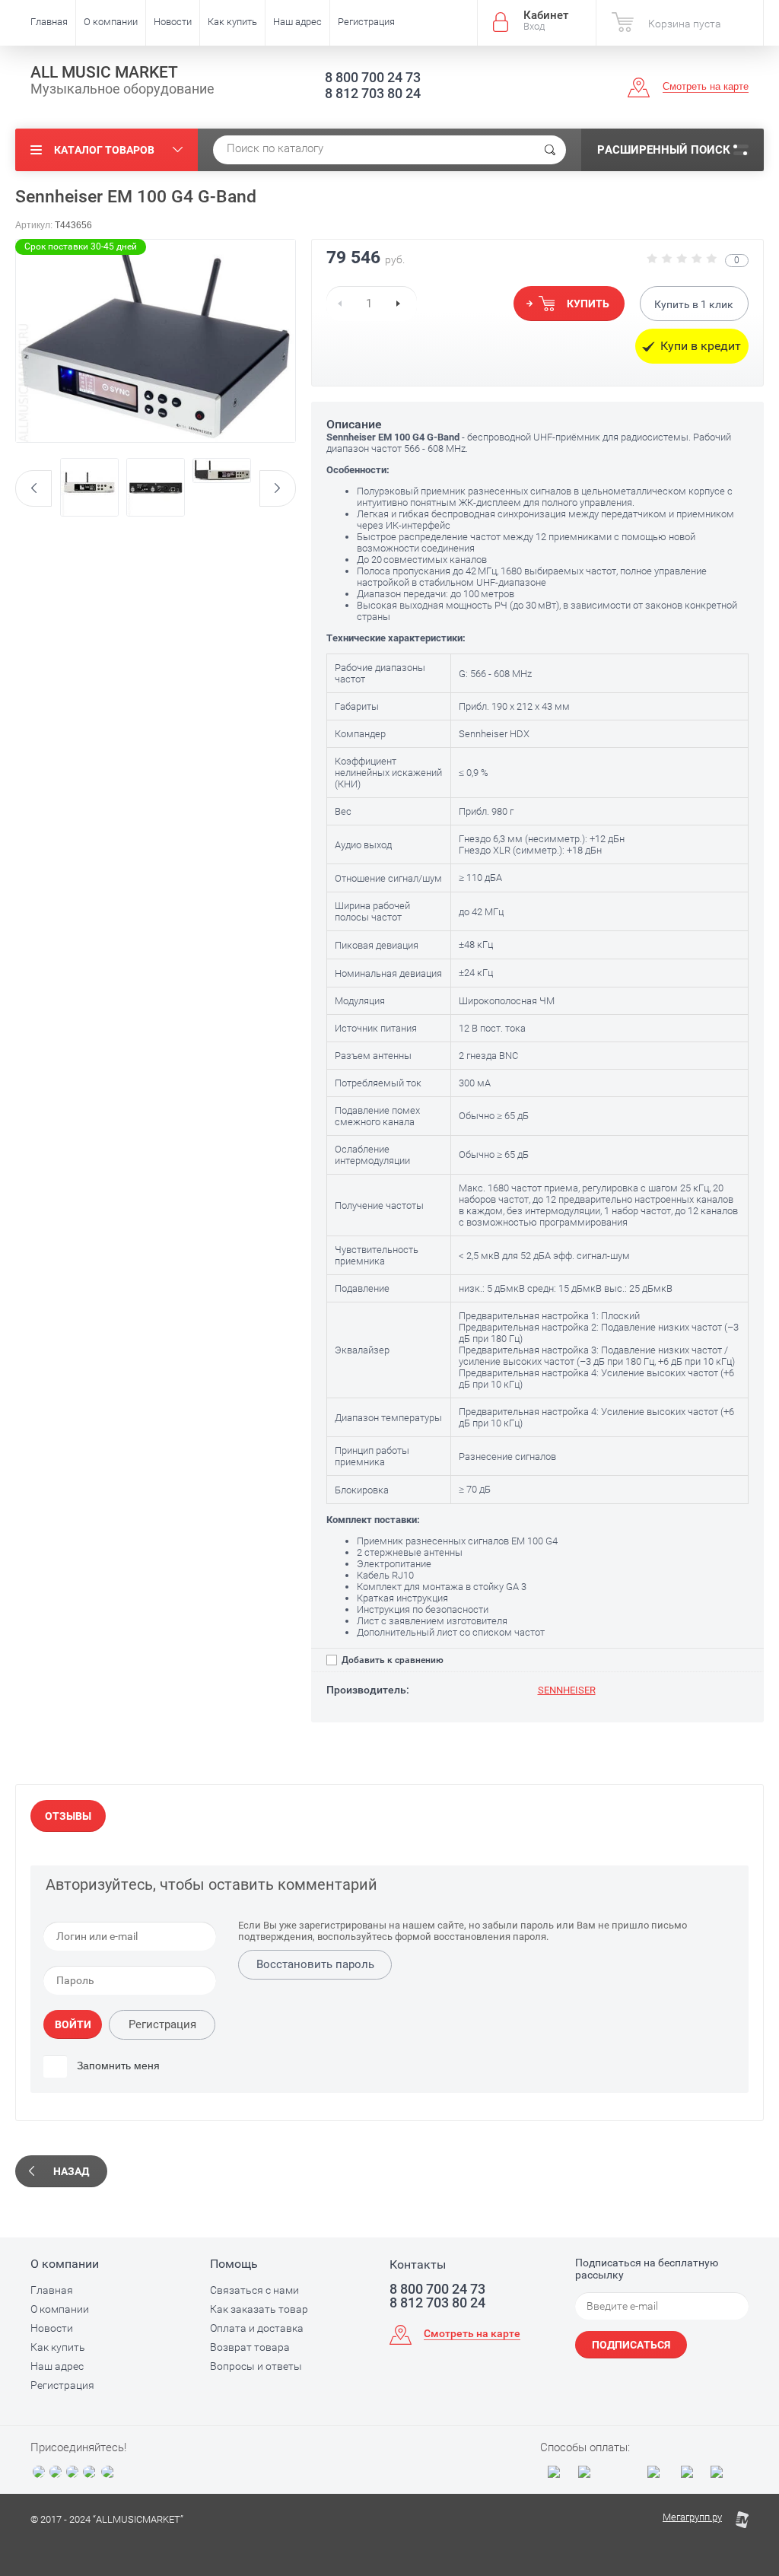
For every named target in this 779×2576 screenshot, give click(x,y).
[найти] (550, 150)
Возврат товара (250, 2347)
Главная (49, 22)
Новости (173, 22)
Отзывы (68, 1816)
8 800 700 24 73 (373, 77)
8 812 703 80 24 (373, 93)
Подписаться (631, 2345)
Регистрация (366, 22)
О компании (111, 22)
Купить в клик (694, 304)
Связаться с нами (254, 2290)
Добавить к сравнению (391, 1660)
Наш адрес (297, 22)
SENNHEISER (567, 1690)
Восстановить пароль (315, 1964)
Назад (71, 2171)
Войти (73, 2024)
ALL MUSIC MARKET (104, 72)
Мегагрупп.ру (692, 2517)
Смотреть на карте (706, 86)
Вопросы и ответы (256, 2366)
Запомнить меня (117, 2066)
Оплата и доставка (257, 2328)
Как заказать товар (259, 2309)
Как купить (232, 22)
